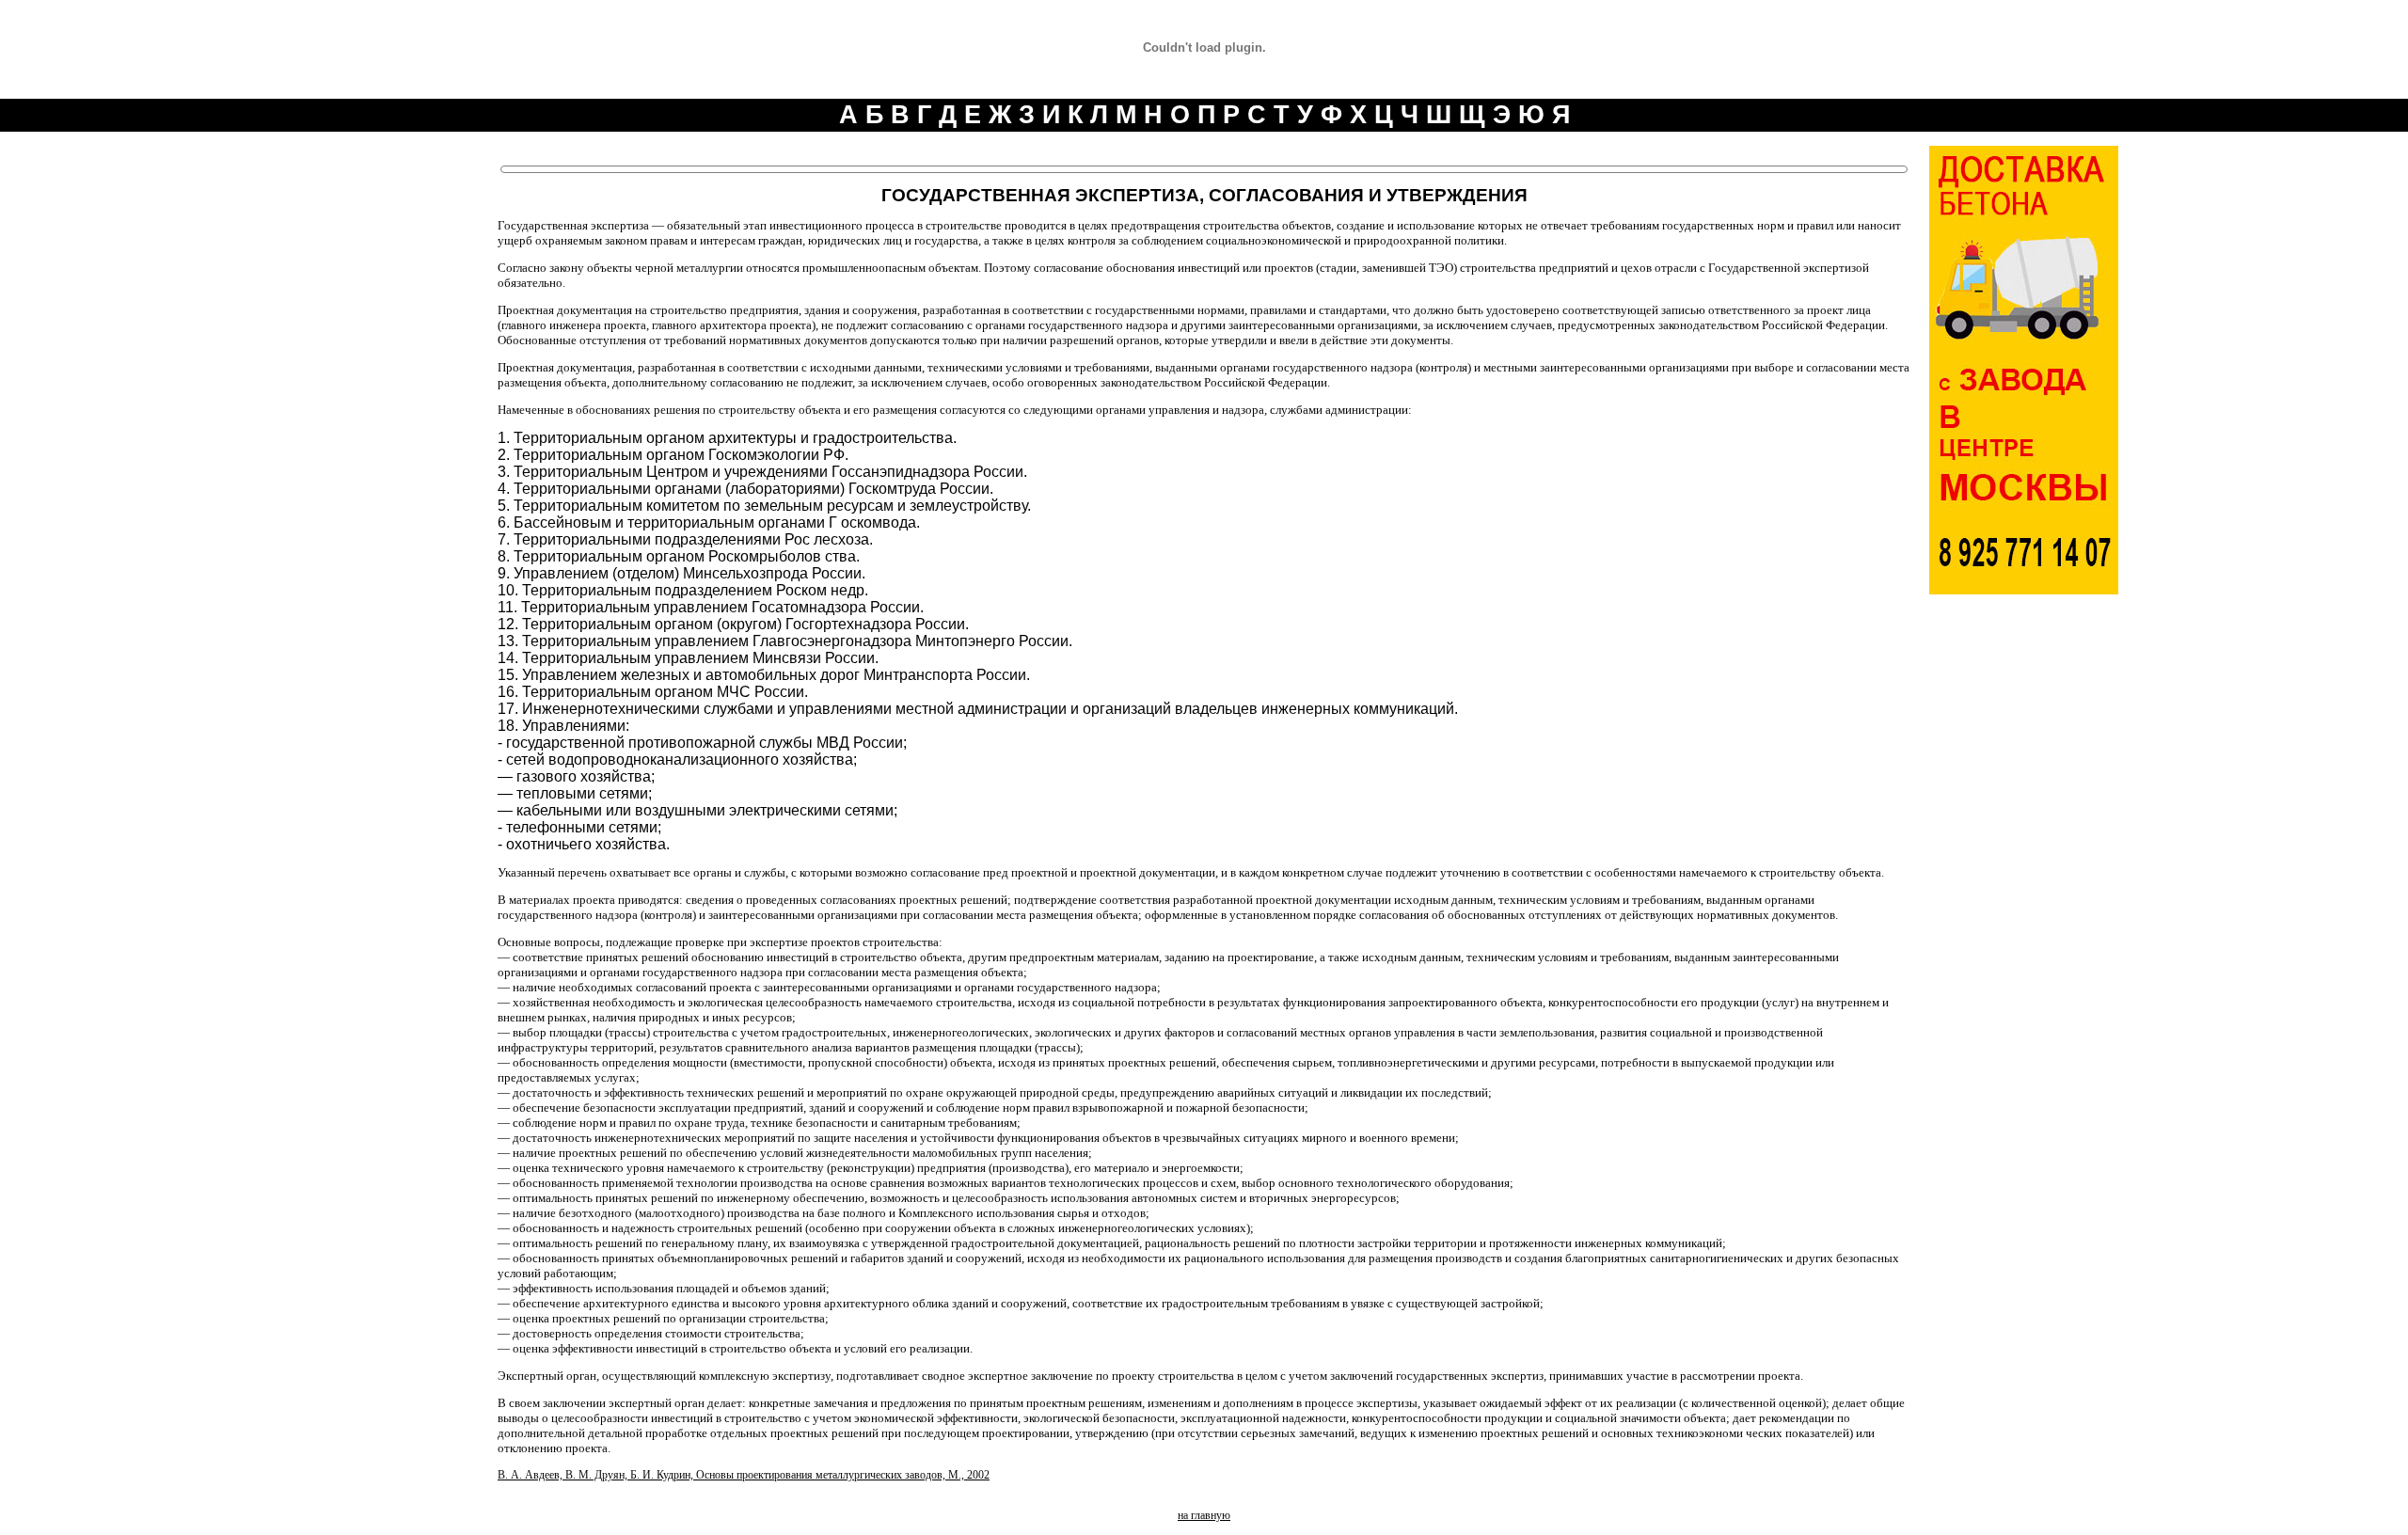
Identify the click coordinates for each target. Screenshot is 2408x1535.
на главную (1204, 1515)
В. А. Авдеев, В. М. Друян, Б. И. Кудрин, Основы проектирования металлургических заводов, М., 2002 (744, 1475)
